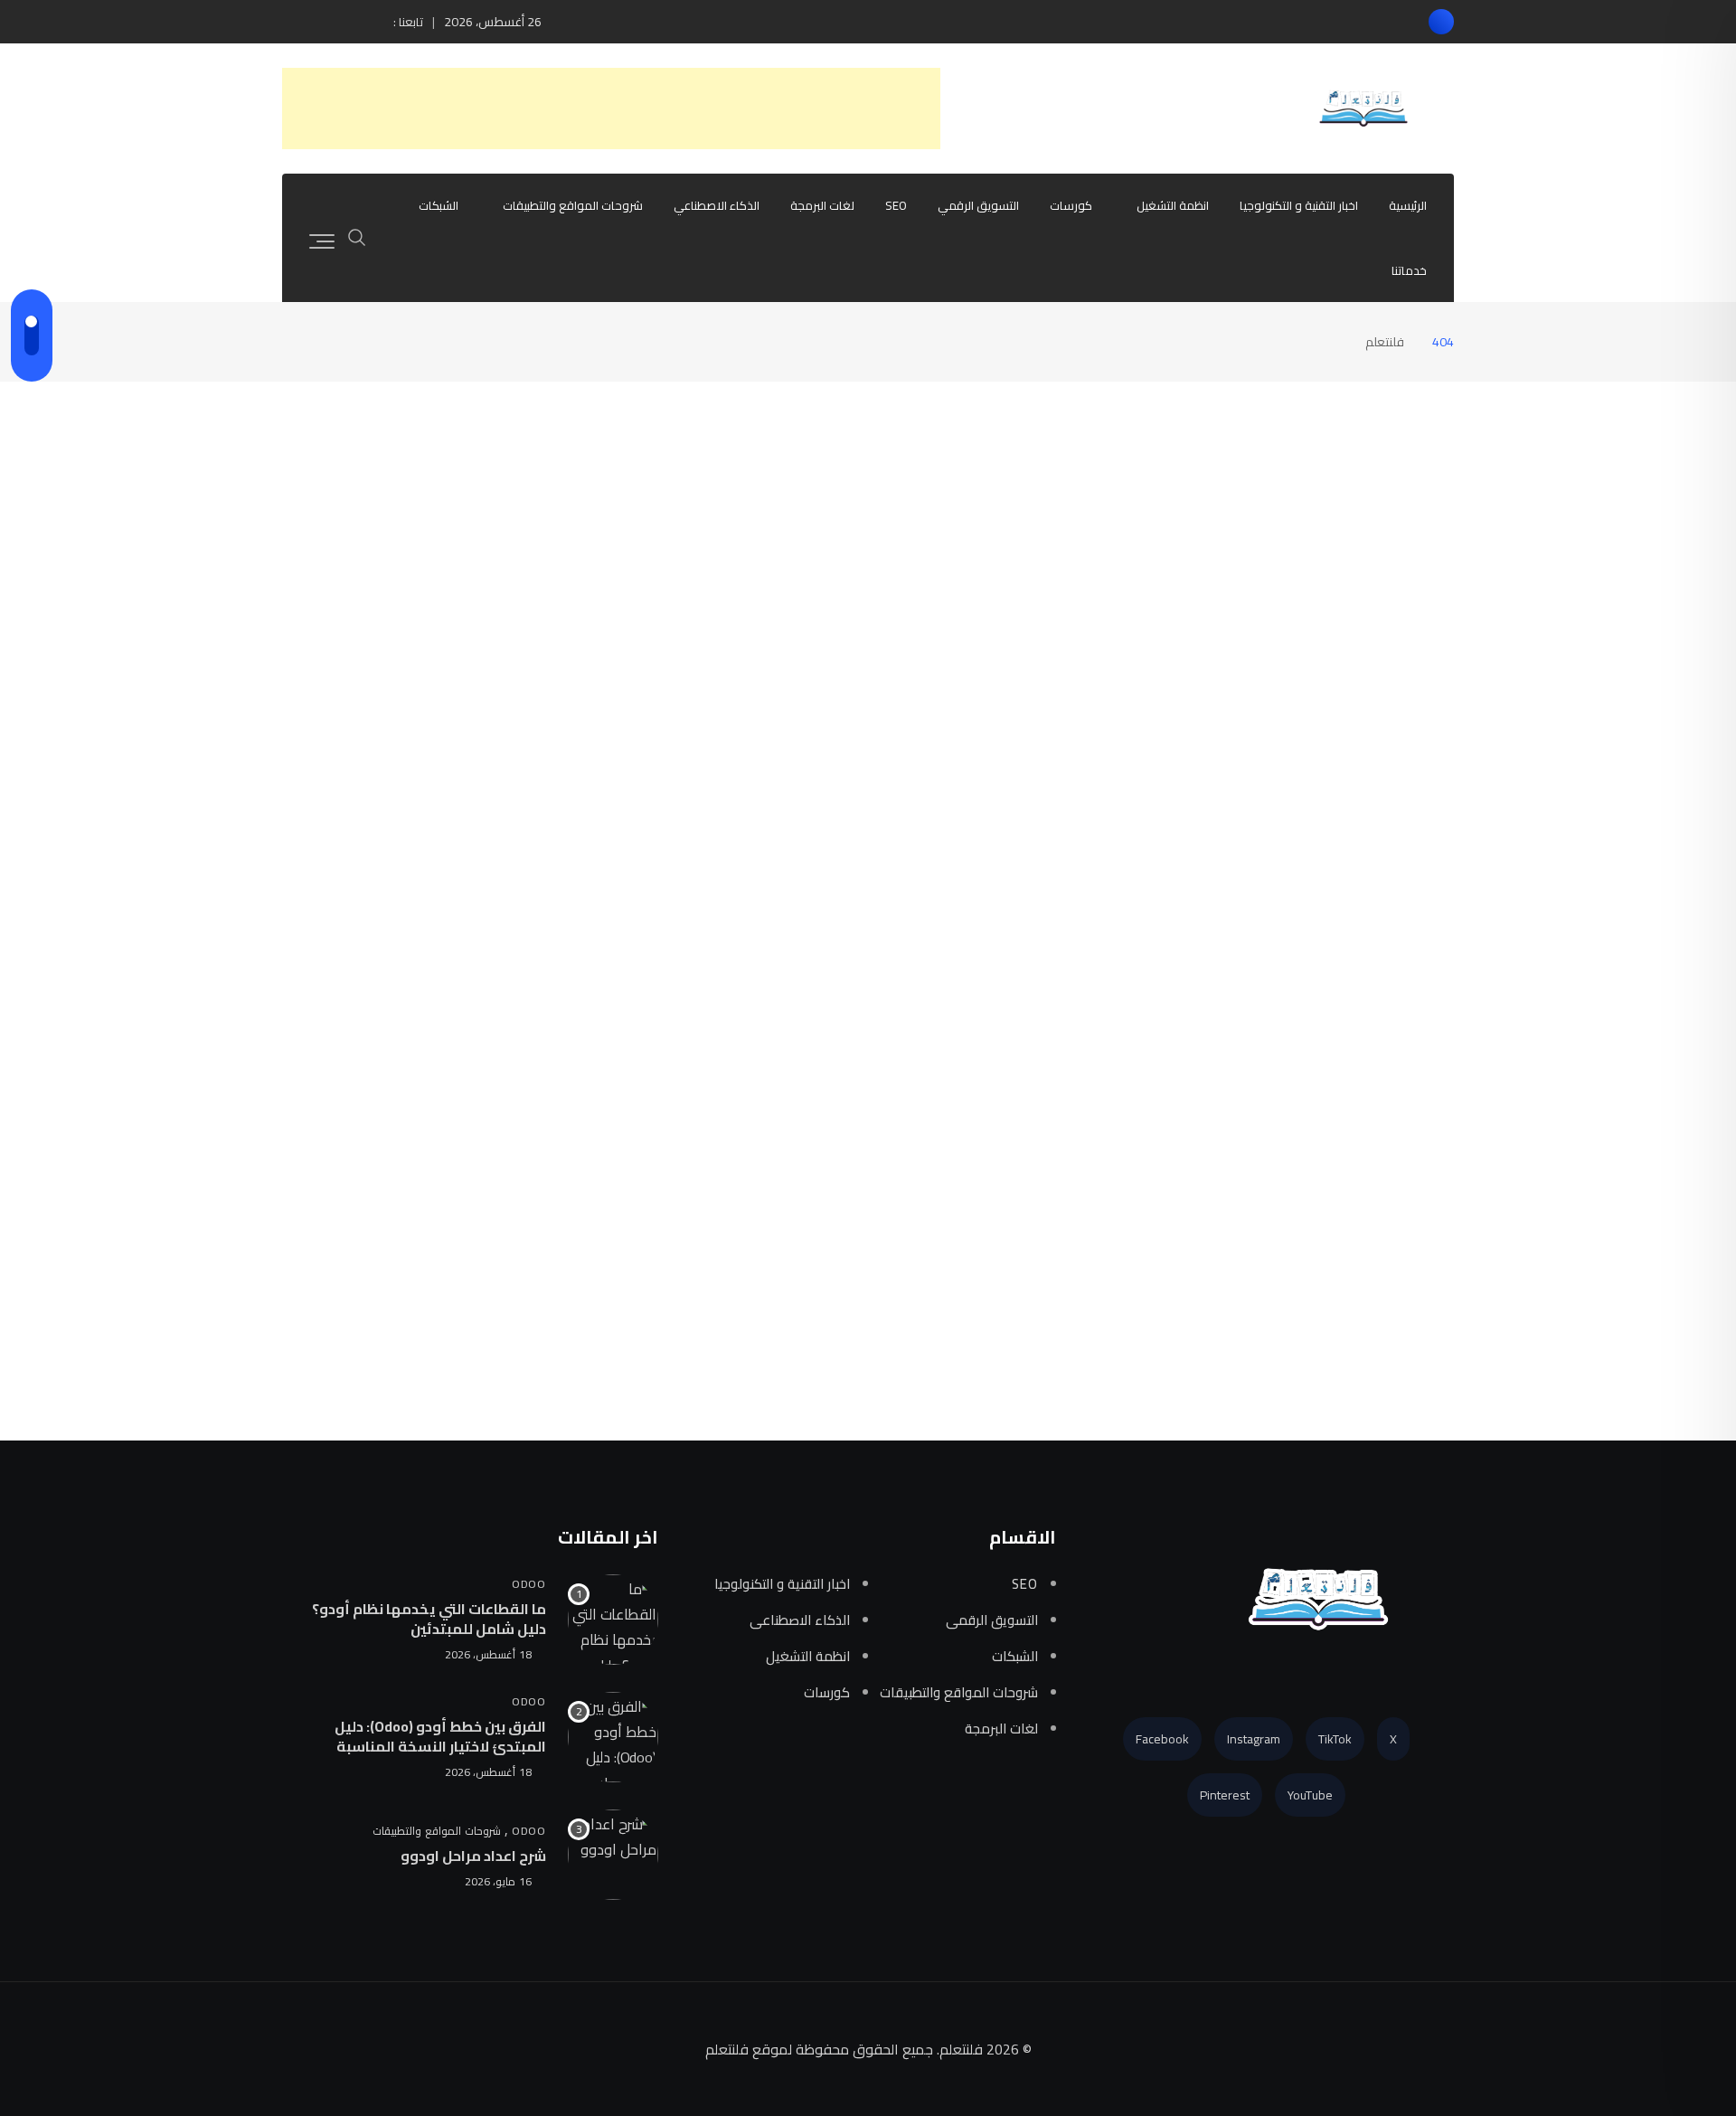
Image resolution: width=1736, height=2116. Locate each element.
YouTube (1310, 1795)
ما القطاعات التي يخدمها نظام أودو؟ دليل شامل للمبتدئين (429, 1618)
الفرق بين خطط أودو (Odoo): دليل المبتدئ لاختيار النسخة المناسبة (440, 1735)
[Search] (357, 236)
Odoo (529, 1583)
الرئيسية (1408, 205)
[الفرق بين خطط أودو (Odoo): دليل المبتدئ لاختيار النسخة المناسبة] (613, 1737)
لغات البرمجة (822, 205)
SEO (896, 205)
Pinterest (1225, 1795)
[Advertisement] (611, 109)
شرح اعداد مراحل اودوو (473, 1856)
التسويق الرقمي (978, 205)
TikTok (1335, 1739)
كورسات (1071, 205)
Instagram (1254, 1739)
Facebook (1162, 1739)
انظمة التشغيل (1173, 205)
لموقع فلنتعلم (749, 2049)
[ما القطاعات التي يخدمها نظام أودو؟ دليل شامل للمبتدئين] (613, 1620)
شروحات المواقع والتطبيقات (573, 205)
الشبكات (439, 205)
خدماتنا (1409, 270)
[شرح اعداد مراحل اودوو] (613, 1855)
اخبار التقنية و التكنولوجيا (1299, 205)
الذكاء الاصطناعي (717, 205)
